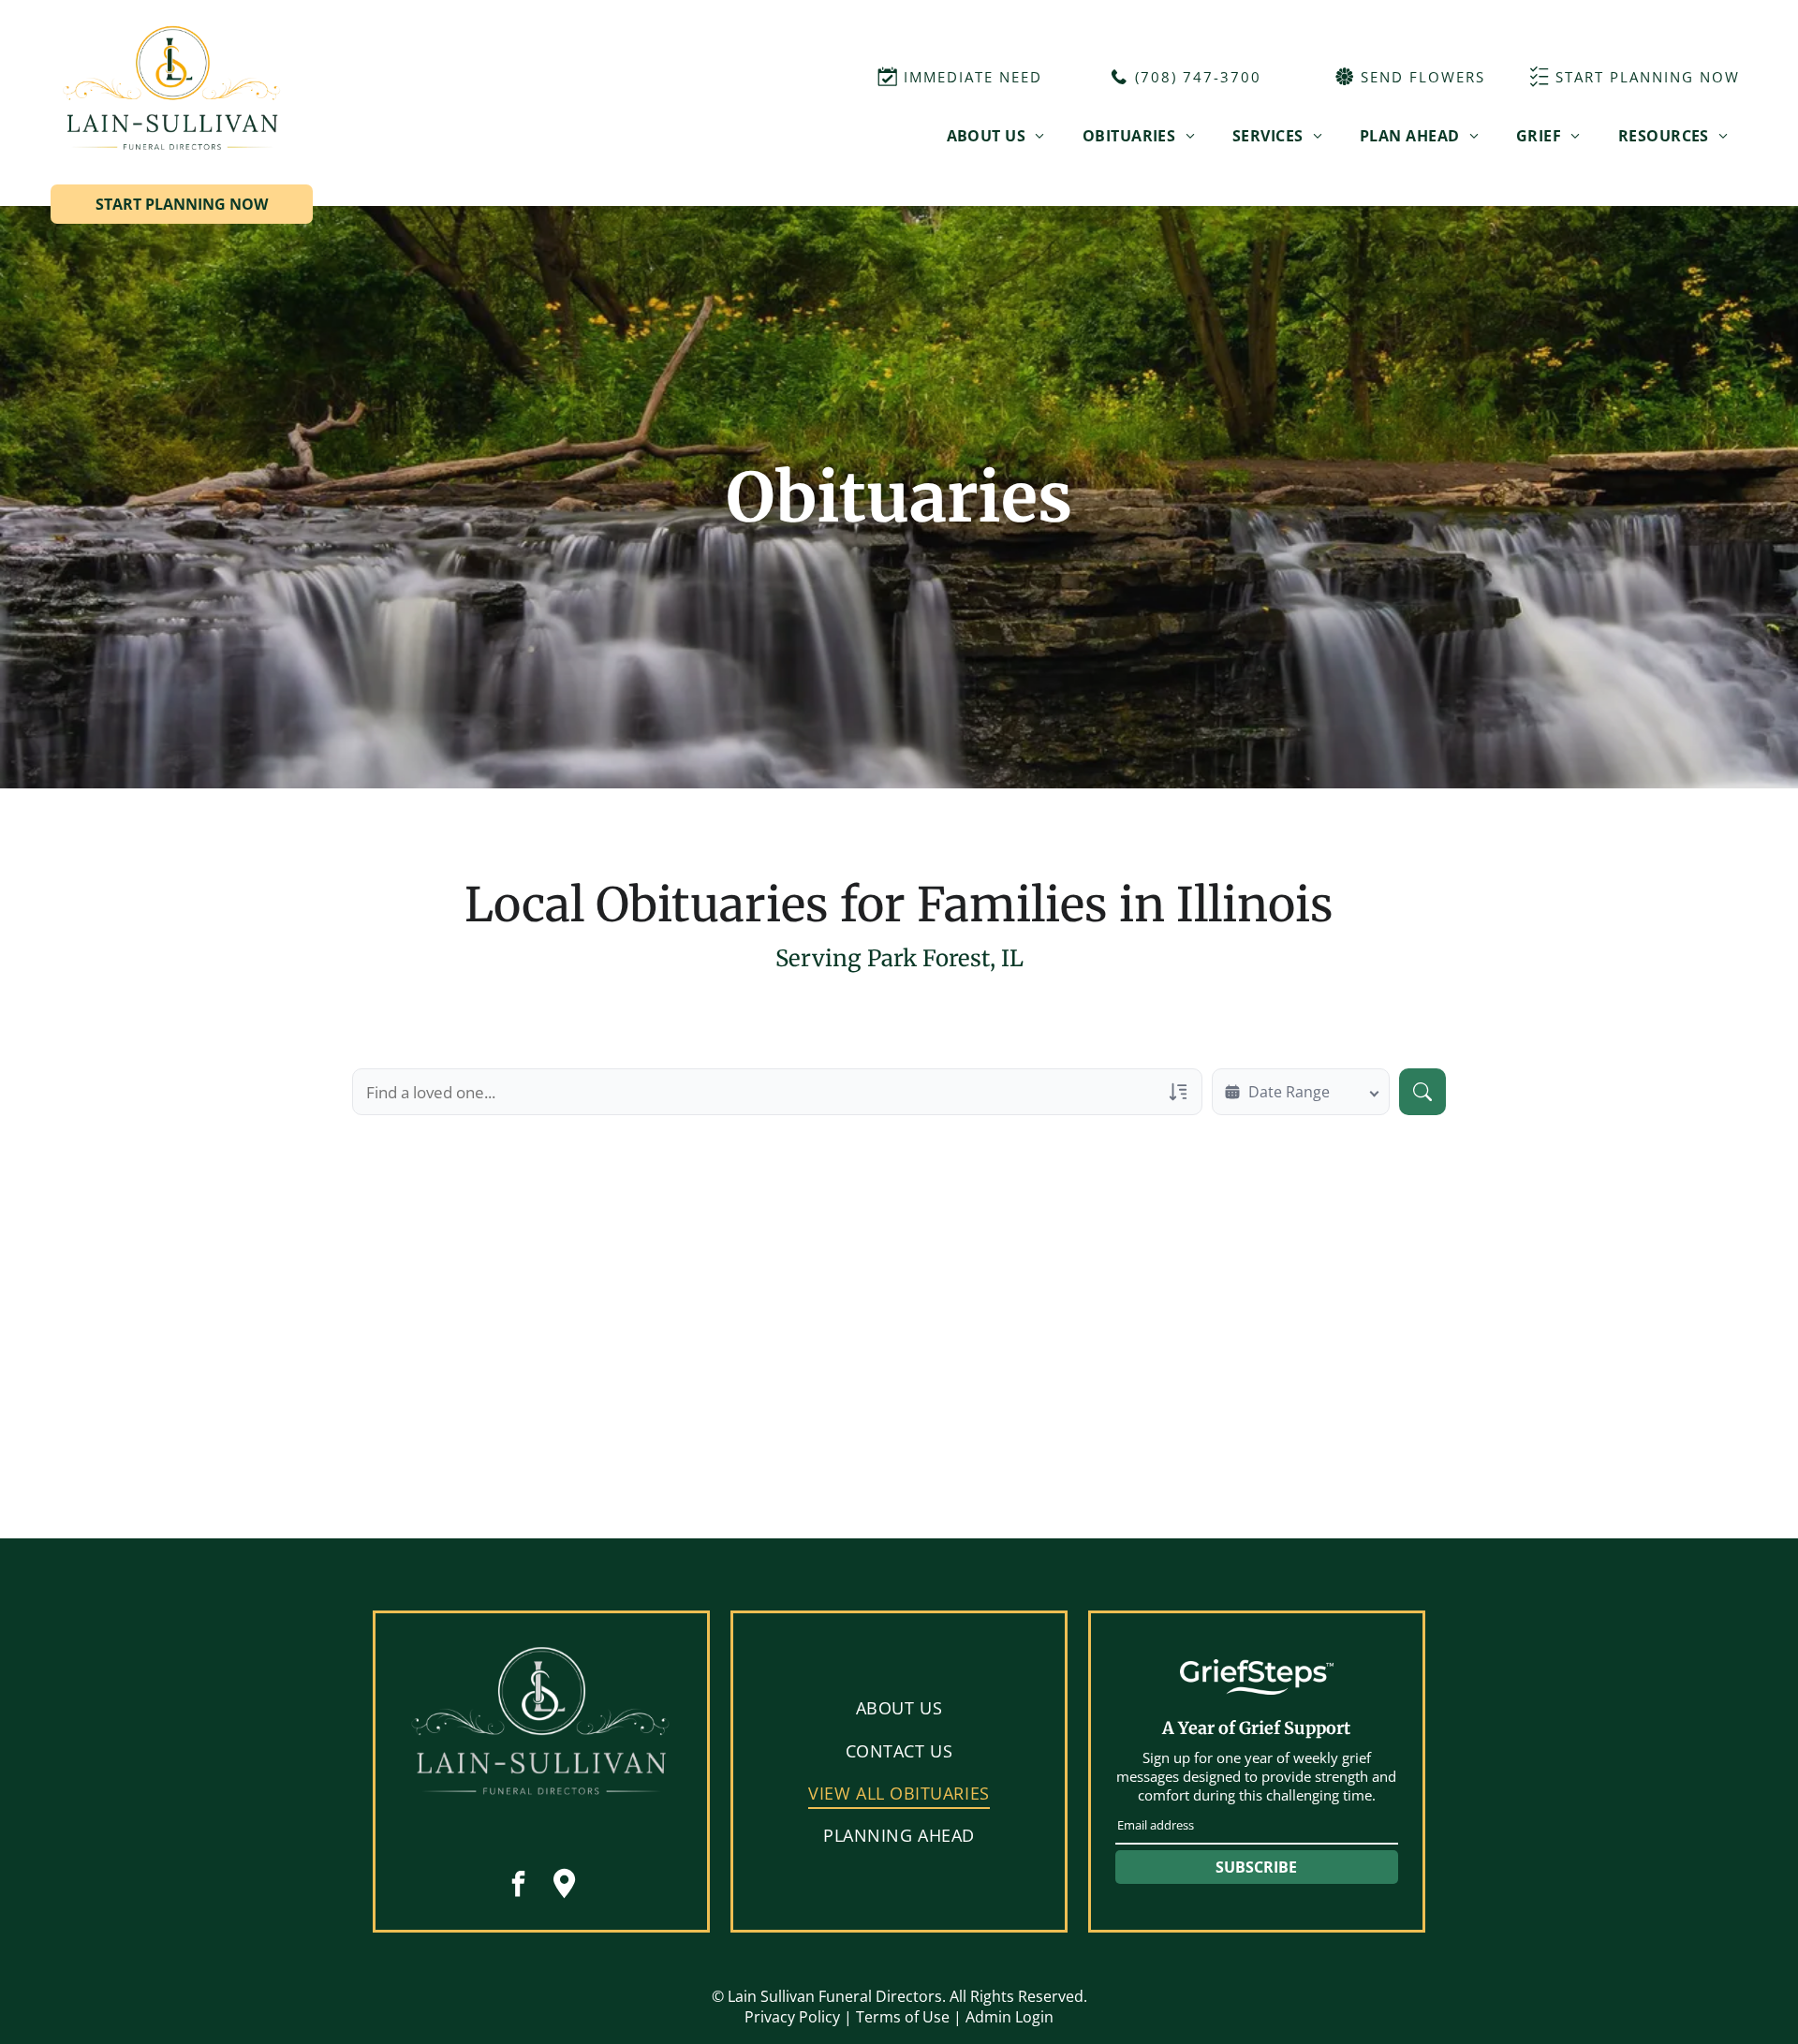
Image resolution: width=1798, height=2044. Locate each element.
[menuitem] (996, 135)
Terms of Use (903, 2017)
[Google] (565, 1886)
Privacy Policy (792, 2017)
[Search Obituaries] (1422, 1092)
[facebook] (519, 1886)
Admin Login (1010, 2017)
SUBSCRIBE (1256, 1867)
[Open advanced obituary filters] (1178, 1092)
